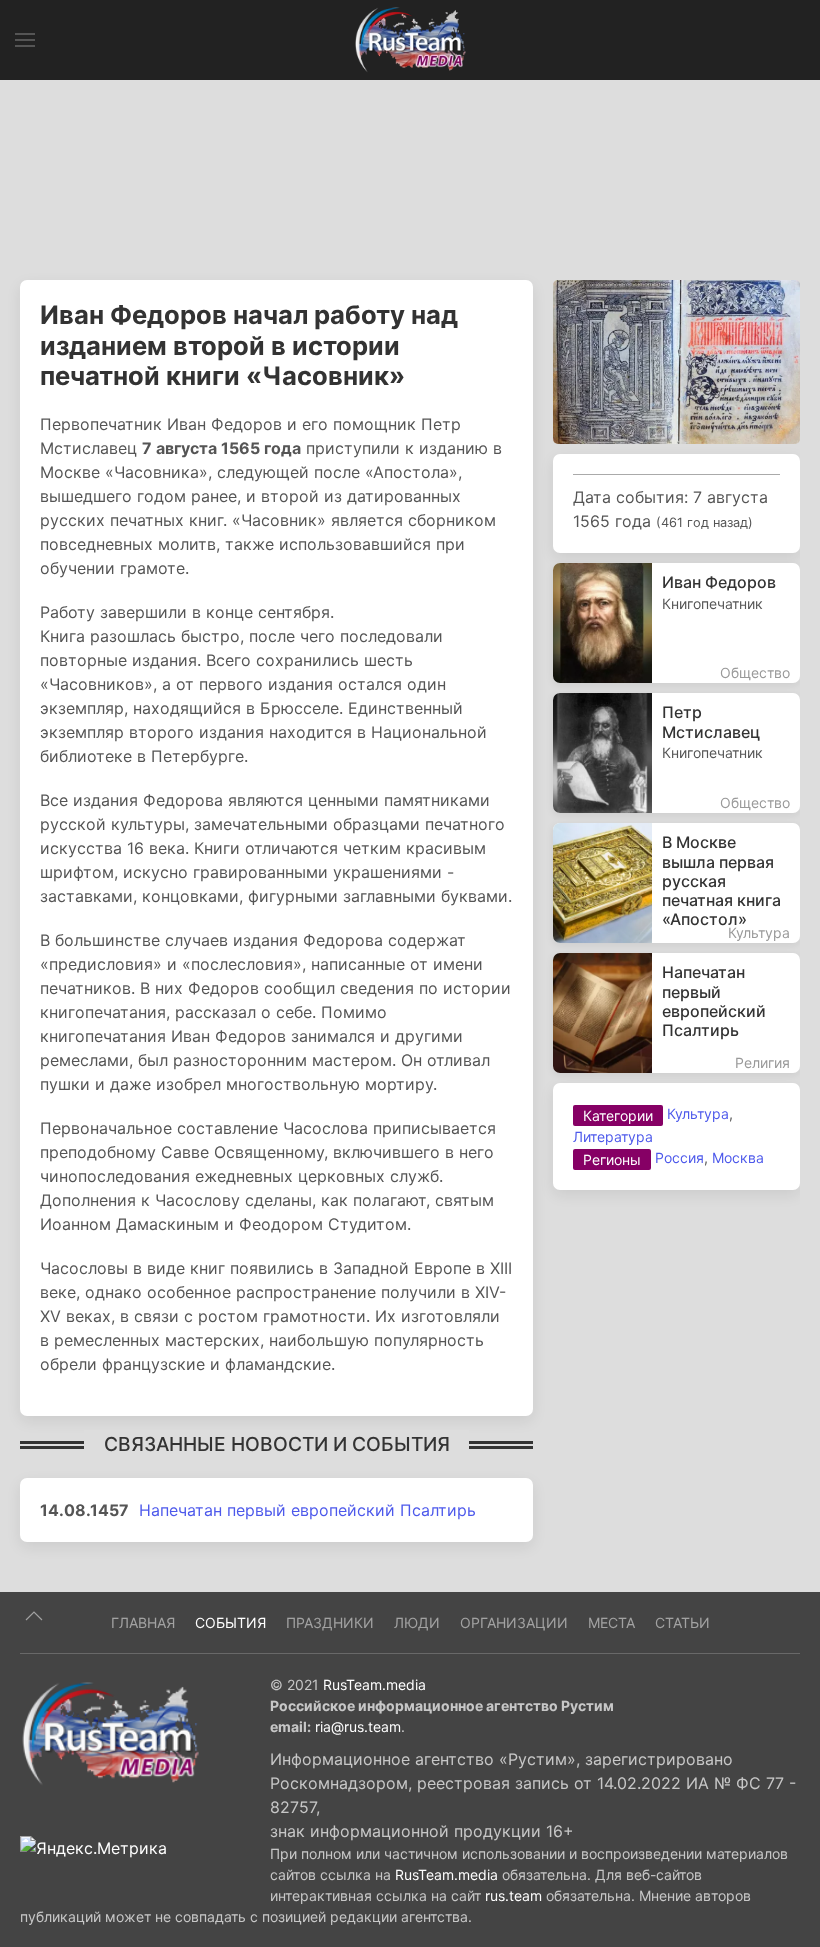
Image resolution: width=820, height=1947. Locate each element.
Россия (679, 1157)
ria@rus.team (358, 1726)
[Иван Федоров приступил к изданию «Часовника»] (676, 361)
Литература (613, 1136)
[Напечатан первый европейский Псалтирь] (676, 1013)
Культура (698, 1113)
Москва (738, 1157)
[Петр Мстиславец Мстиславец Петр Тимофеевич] (676, 753)
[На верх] (34, 1616)
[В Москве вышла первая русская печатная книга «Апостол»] (676, 883)
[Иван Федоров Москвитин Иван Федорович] (676, 623)
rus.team (513, 1895)
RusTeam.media (374, 1684)
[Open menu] (25, 40)
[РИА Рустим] (110, 1732)
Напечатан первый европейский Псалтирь (307, 1510)
